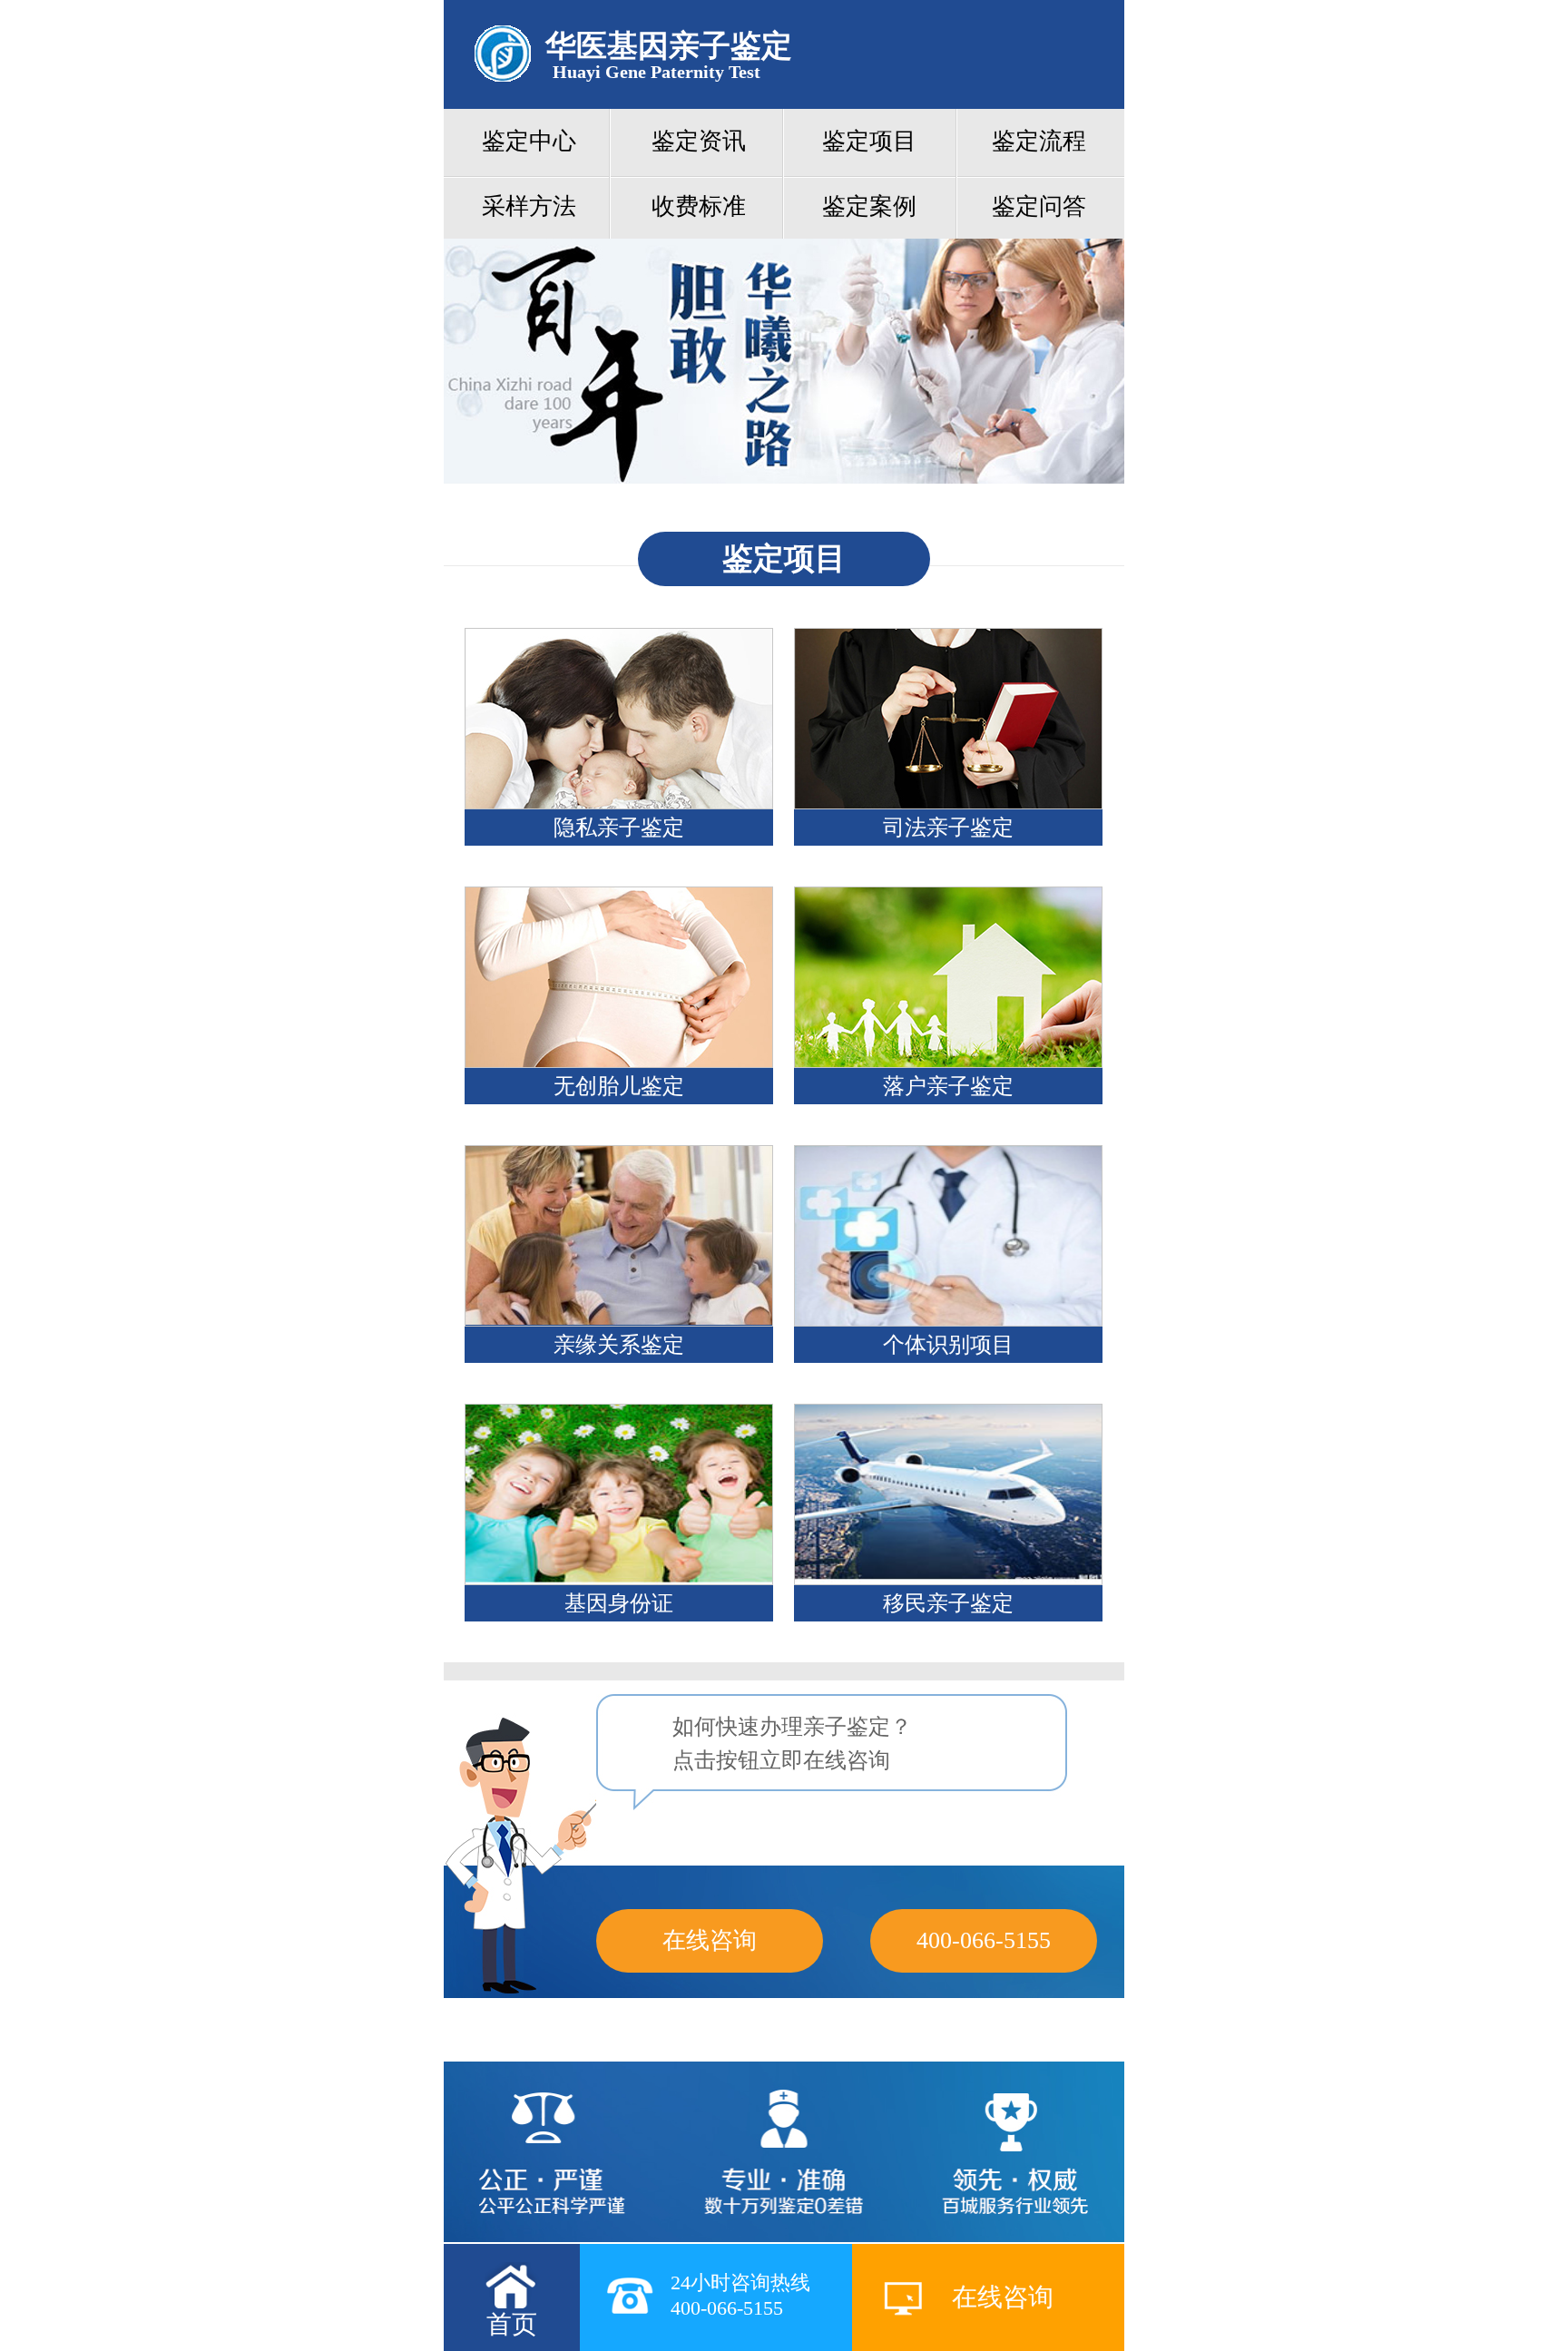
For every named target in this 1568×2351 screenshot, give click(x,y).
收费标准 (699, 206)
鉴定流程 (1039, 141)
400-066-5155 (984, 1940)
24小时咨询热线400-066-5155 (740, 2295)
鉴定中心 (529, 141)
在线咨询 (710, 1940)
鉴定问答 (1039, 206)
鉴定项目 (869, 141)
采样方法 (529, 206)
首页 (512, 2324)
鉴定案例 (869, 206)
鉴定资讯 (699, 141)
